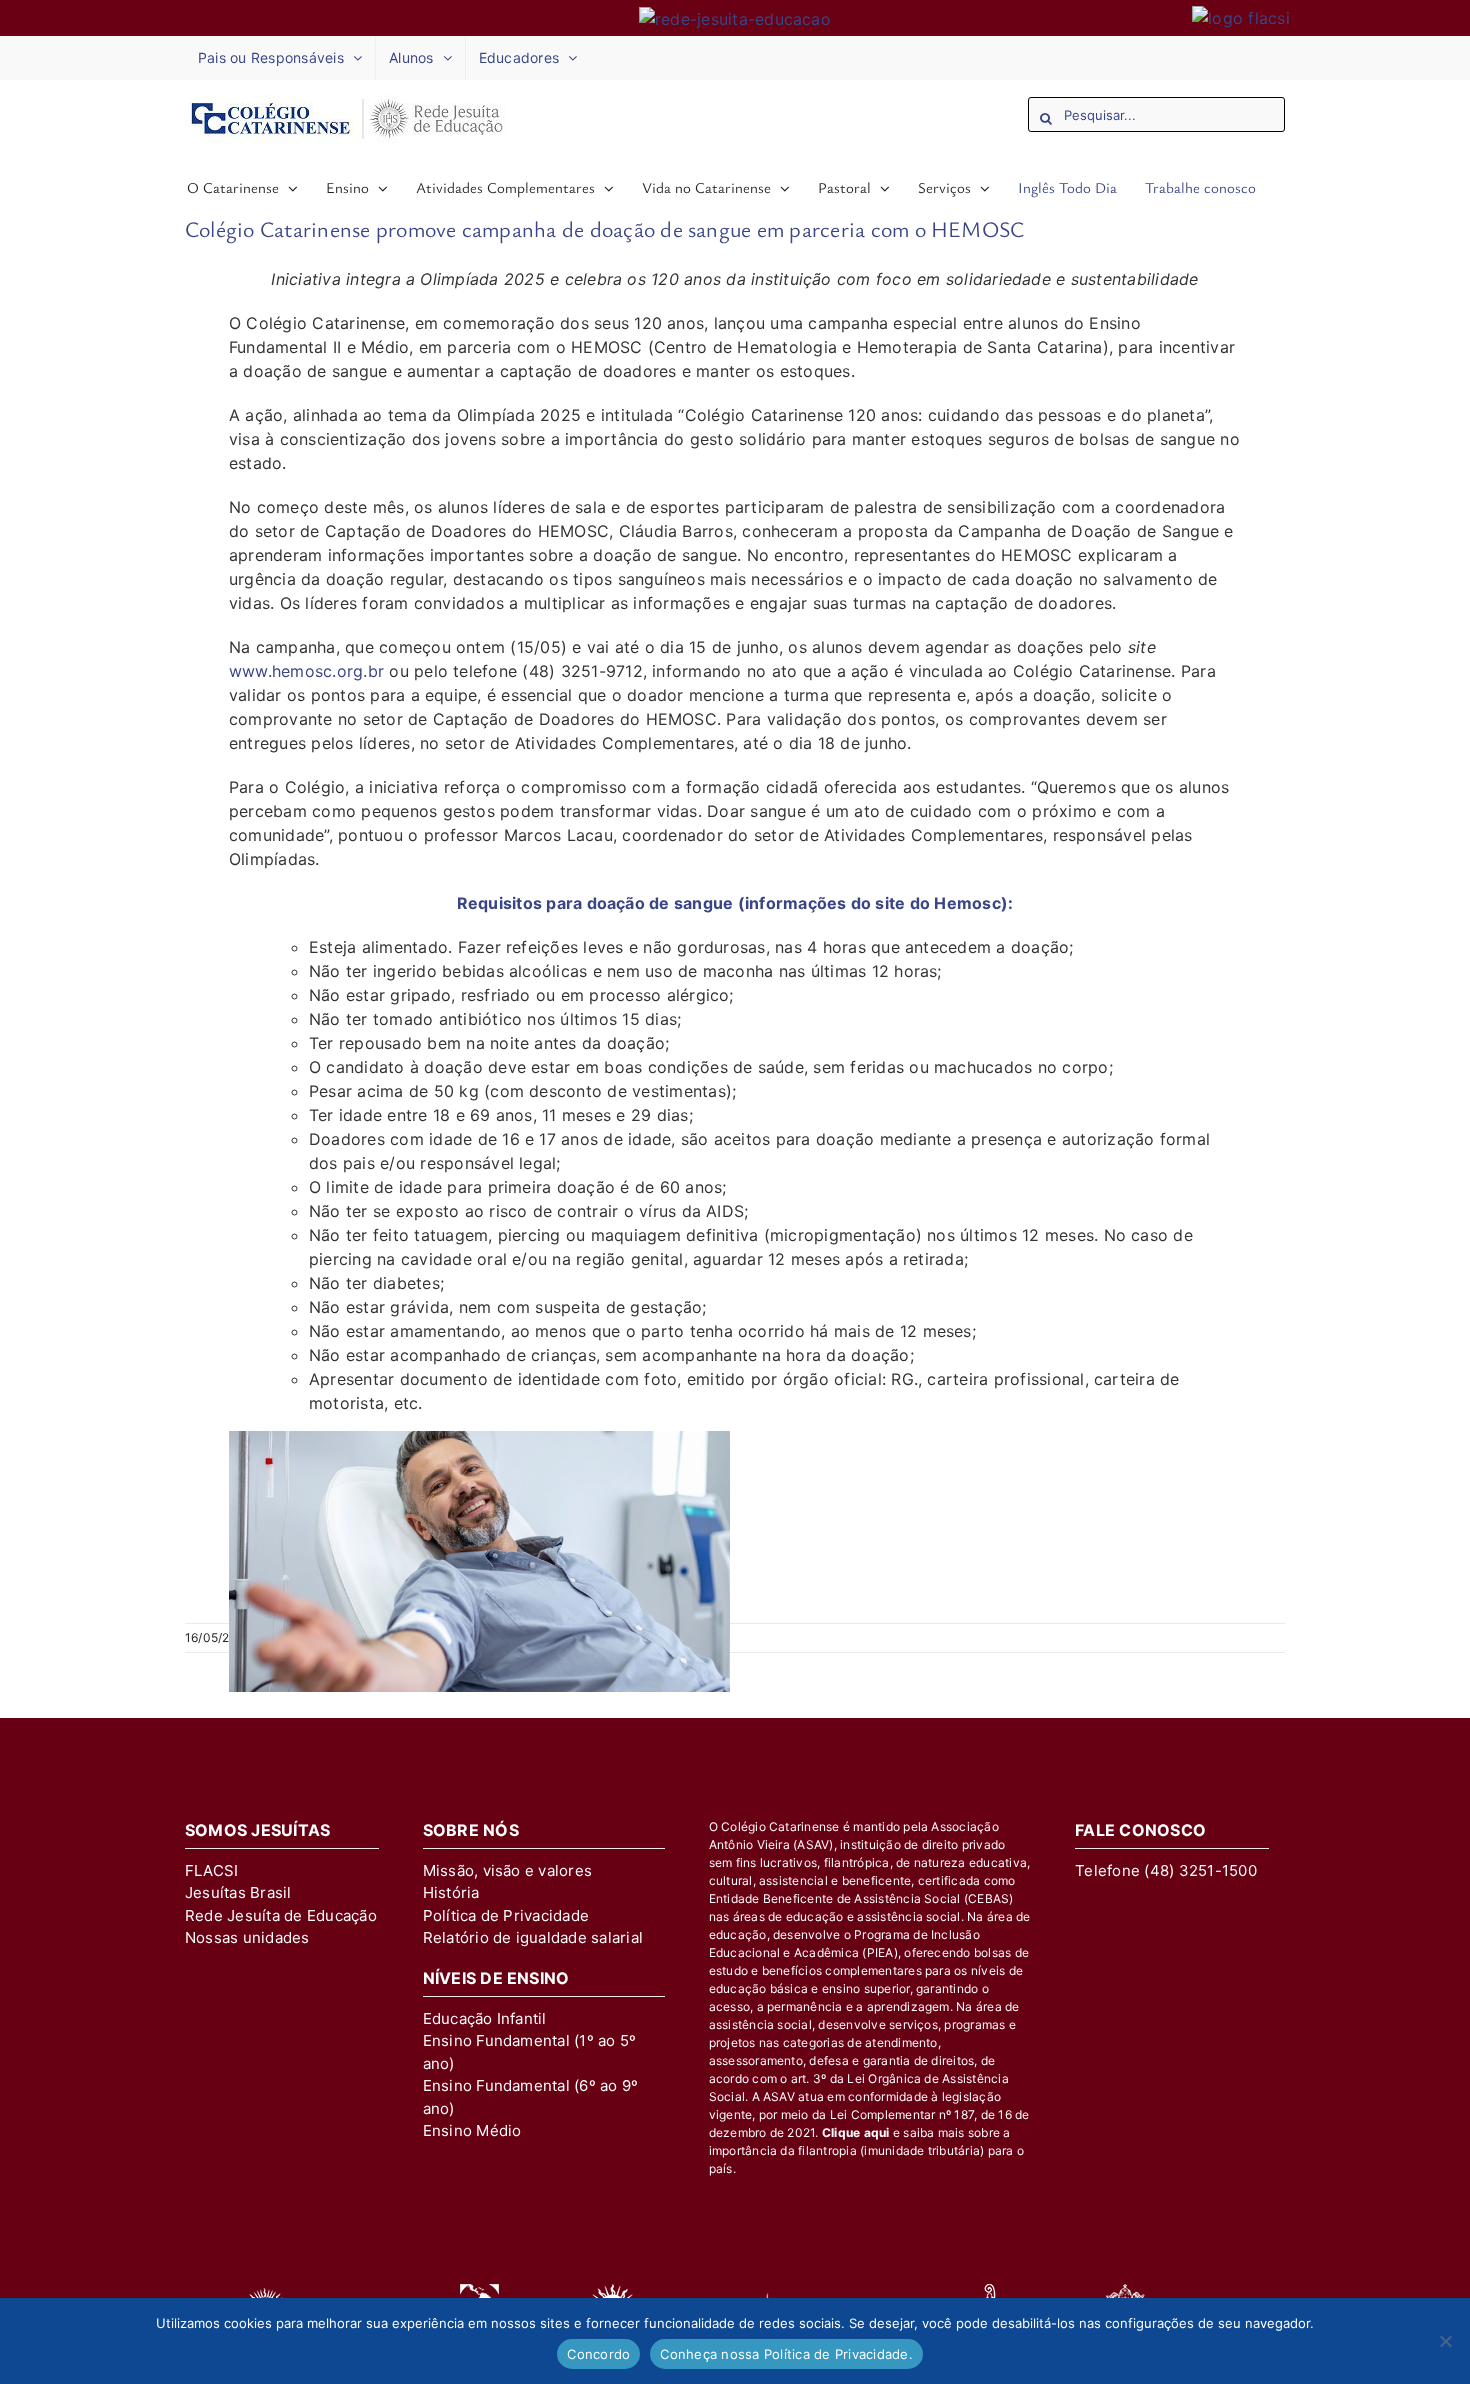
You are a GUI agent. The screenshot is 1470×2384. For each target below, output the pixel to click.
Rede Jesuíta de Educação (281, 1915)
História (451, 1892)
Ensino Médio (472, 2130)
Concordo (598, 2354)
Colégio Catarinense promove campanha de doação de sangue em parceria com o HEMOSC (604, 228)
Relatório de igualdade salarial (533, 1937)
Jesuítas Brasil (238, 1892)
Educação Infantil (485, 2018)
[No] (1445, 2341)
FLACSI (211, 1870)
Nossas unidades (247, 1937)
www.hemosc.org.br (306, 671)
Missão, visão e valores (508, 1870)
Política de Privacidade (506, 1915)
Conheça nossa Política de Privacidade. (786, 2354)
